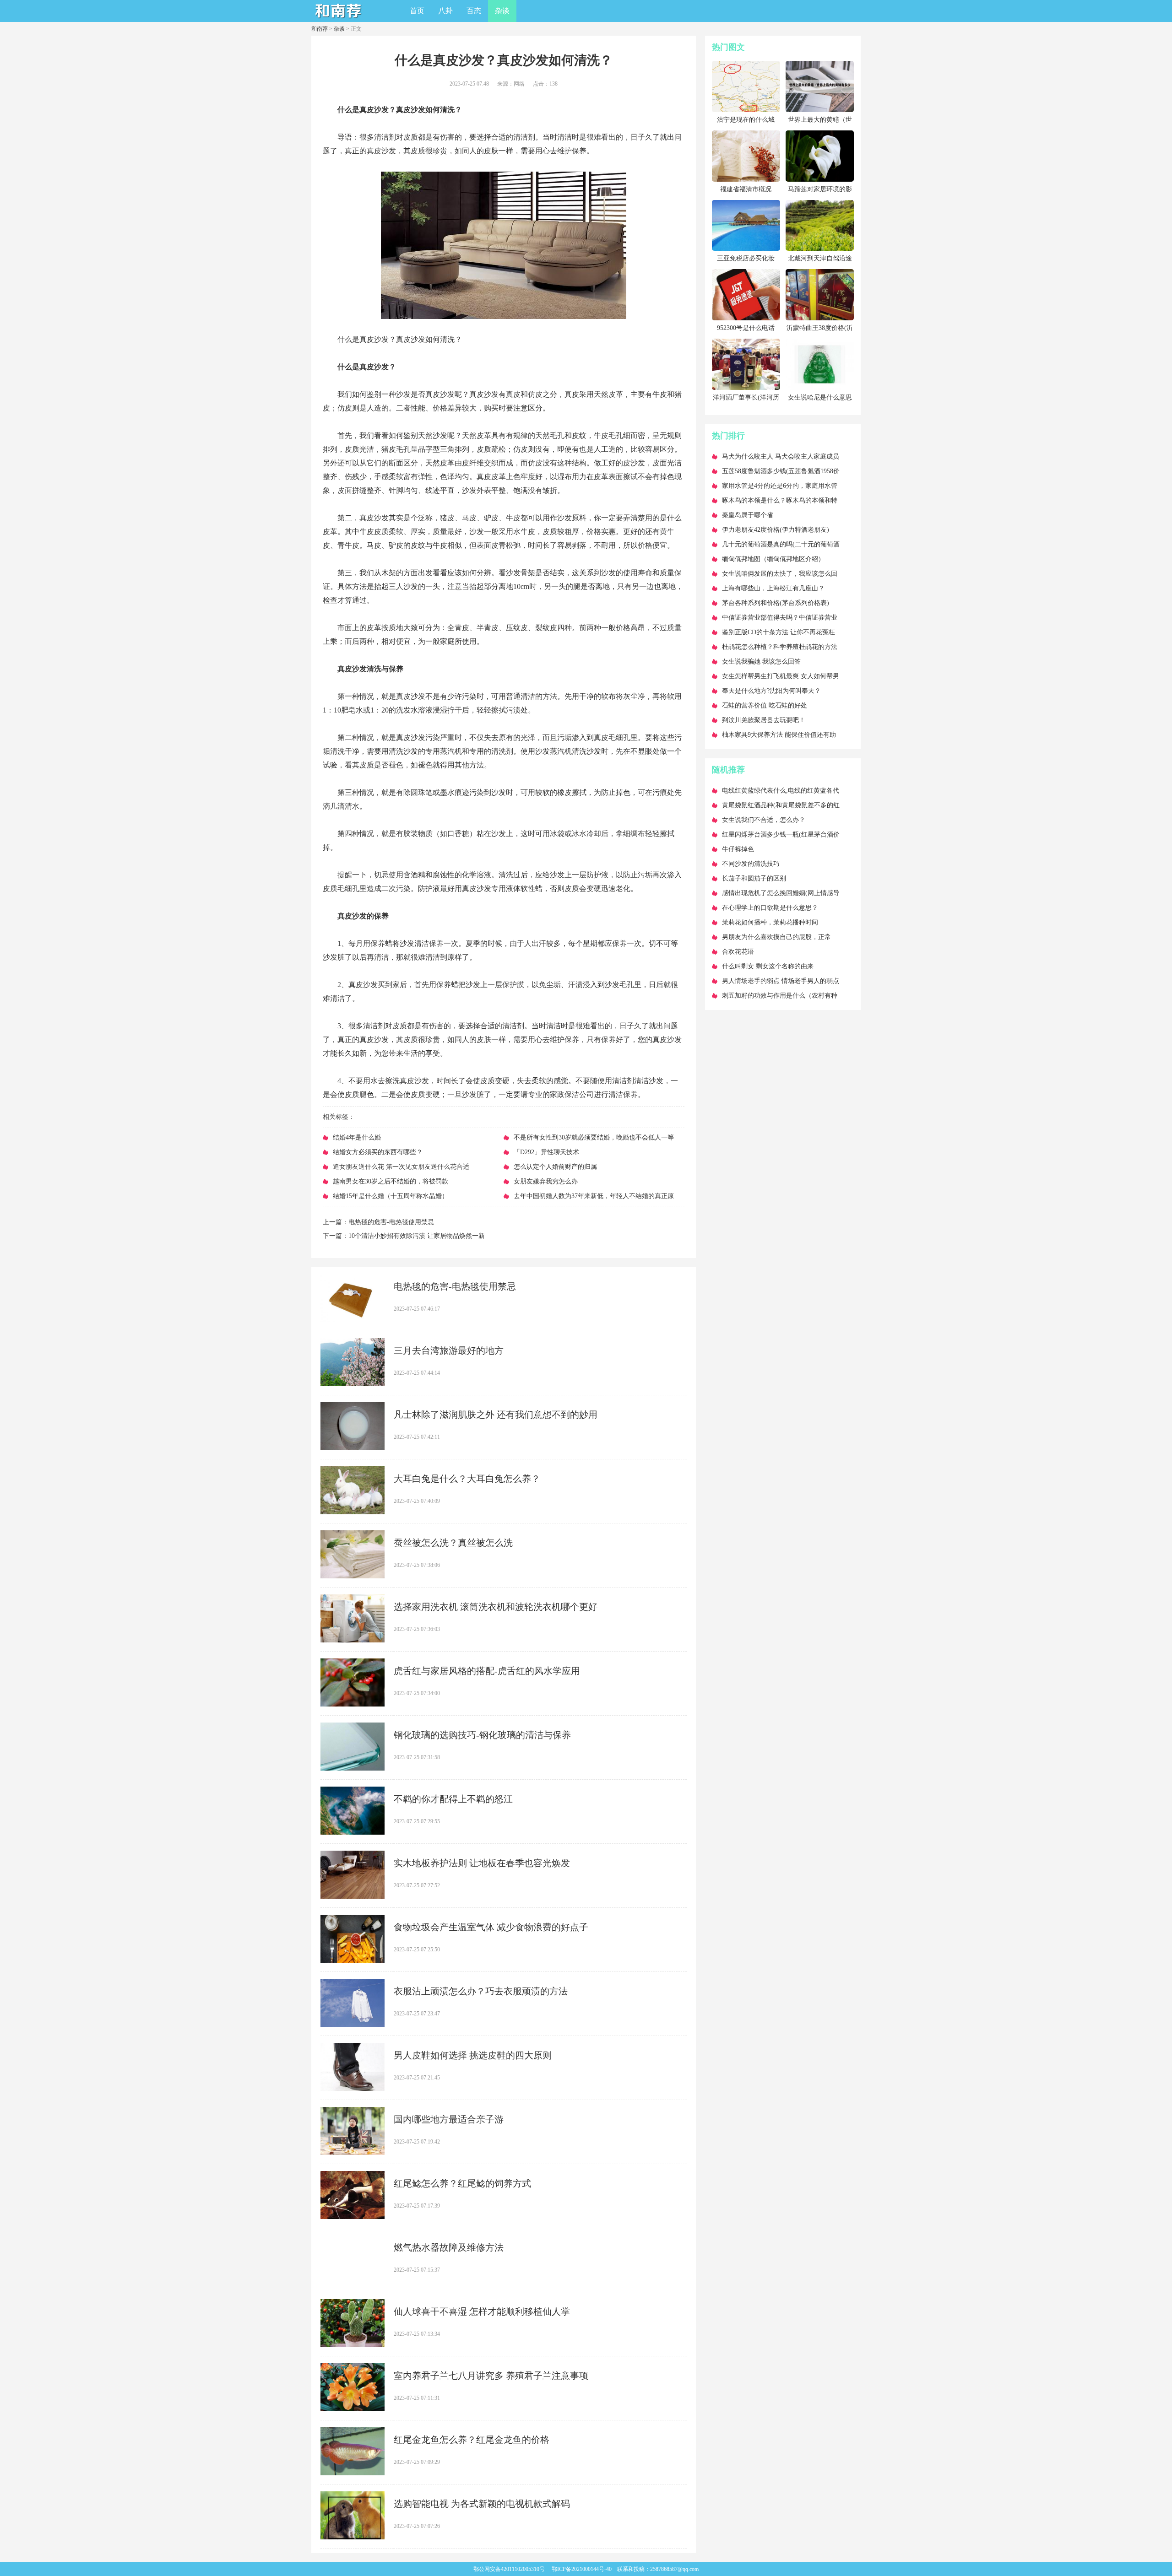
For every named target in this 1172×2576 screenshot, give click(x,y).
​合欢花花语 (738, 952)
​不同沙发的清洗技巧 (751, 864)
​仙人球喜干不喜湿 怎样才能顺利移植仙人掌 (482, 2311)
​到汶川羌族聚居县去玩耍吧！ (764, 720)
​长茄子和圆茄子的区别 (754, 878)
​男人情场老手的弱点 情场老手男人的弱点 (781, 981)
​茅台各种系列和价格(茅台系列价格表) (776, 603)
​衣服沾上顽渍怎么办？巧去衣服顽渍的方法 (481, 1991)
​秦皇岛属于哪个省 (748, 515)
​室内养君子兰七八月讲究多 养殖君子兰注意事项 (491, 2376)
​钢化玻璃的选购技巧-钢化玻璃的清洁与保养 (482, 1735)
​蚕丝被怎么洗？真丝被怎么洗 (453, 1543)
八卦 (445, 11)
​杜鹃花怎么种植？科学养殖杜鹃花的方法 (780, 647)
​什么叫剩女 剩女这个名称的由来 (768, 966)
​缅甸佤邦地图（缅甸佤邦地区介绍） (773, 559)
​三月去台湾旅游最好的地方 (449, 1350)
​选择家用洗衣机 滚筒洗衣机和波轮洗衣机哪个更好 (496, 1607)
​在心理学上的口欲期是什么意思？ (770, 908)
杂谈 (502, 11)
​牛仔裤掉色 (738, 849)
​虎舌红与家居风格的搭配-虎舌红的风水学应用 (487, 1671)
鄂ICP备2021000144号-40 (582, 2569)
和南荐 (320, 29)
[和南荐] (339, 19)
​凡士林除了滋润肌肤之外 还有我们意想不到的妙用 (496, 1415)
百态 (474, 11)
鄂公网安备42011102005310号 (509, 2569)
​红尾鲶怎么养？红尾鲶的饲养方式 (462, 2183)
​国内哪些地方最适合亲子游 (449, 2119)
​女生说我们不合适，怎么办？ (764, 820)
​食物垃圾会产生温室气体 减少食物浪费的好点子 (491, 1927)
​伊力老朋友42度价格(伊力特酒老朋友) (776, 530)
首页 (417, 11)
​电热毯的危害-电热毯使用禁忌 (391, 1222)
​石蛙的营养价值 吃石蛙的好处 (765, 705)
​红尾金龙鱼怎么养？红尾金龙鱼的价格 (472, 2440)
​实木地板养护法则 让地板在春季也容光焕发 (482, 1863)
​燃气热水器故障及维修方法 (449, 2247)
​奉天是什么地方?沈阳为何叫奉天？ (771, 691)
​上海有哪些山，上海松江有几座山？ (773, 588)
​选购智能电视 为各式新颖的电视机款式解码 (482, 2504)
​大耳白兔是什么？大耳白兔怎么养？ (467, 1479)
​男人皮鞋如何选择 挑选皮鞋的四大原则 (473, 2055)
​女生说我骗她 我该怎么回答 (761, 662)
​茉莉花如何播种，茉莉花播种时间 (770, 922)
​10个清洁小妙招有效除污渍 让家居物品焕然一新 (417, 1236)
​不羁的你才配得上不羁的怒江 (453, 1799)
